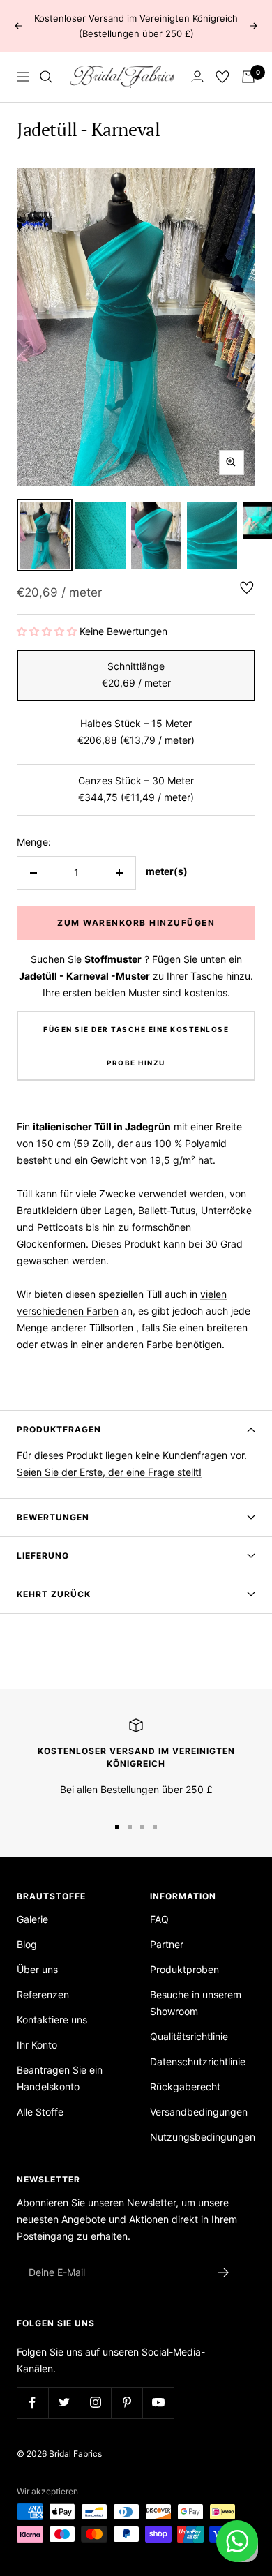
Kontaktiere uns (52, 2020)
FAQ (159, 1919)
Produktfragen (59, 1429)
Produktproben (184, 1969)
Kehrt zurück (54, 1594)
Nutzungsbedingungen (203, 2137)
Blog (27, 1944)
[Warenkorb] (248, 77)
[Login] (197, 76)
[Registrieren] (224, 2272)
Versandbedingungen (199, 2112)
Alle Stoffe (40, 2112)
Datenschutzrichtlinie (198, 2061)
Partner (167, 1944)
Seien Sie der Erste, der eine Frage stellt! (109, 1472)
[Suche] (46, 77)
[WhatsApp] (237, 2541)
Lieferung (43, 1556)
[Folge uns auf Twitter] (64, 2403)
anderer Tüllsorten (92, 1327)
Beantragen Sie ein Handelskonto (60, 2078)
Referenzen (43, 1994)
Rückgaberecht (185, 2087)
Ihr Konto (37, 2045)
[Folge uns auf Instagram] (95, 2403)
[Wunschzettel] (222, 77)
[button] (47, 631)
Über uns (37, 1969)
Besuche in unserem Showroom (196, 2003)
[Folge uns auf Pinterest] (127, 2403)
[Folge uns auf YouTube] (158, 2403)
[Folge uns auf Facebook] (32, 2403)
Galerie (32, 1919)
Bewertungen (53, 1517)
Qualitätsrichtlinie (189, 2036)
